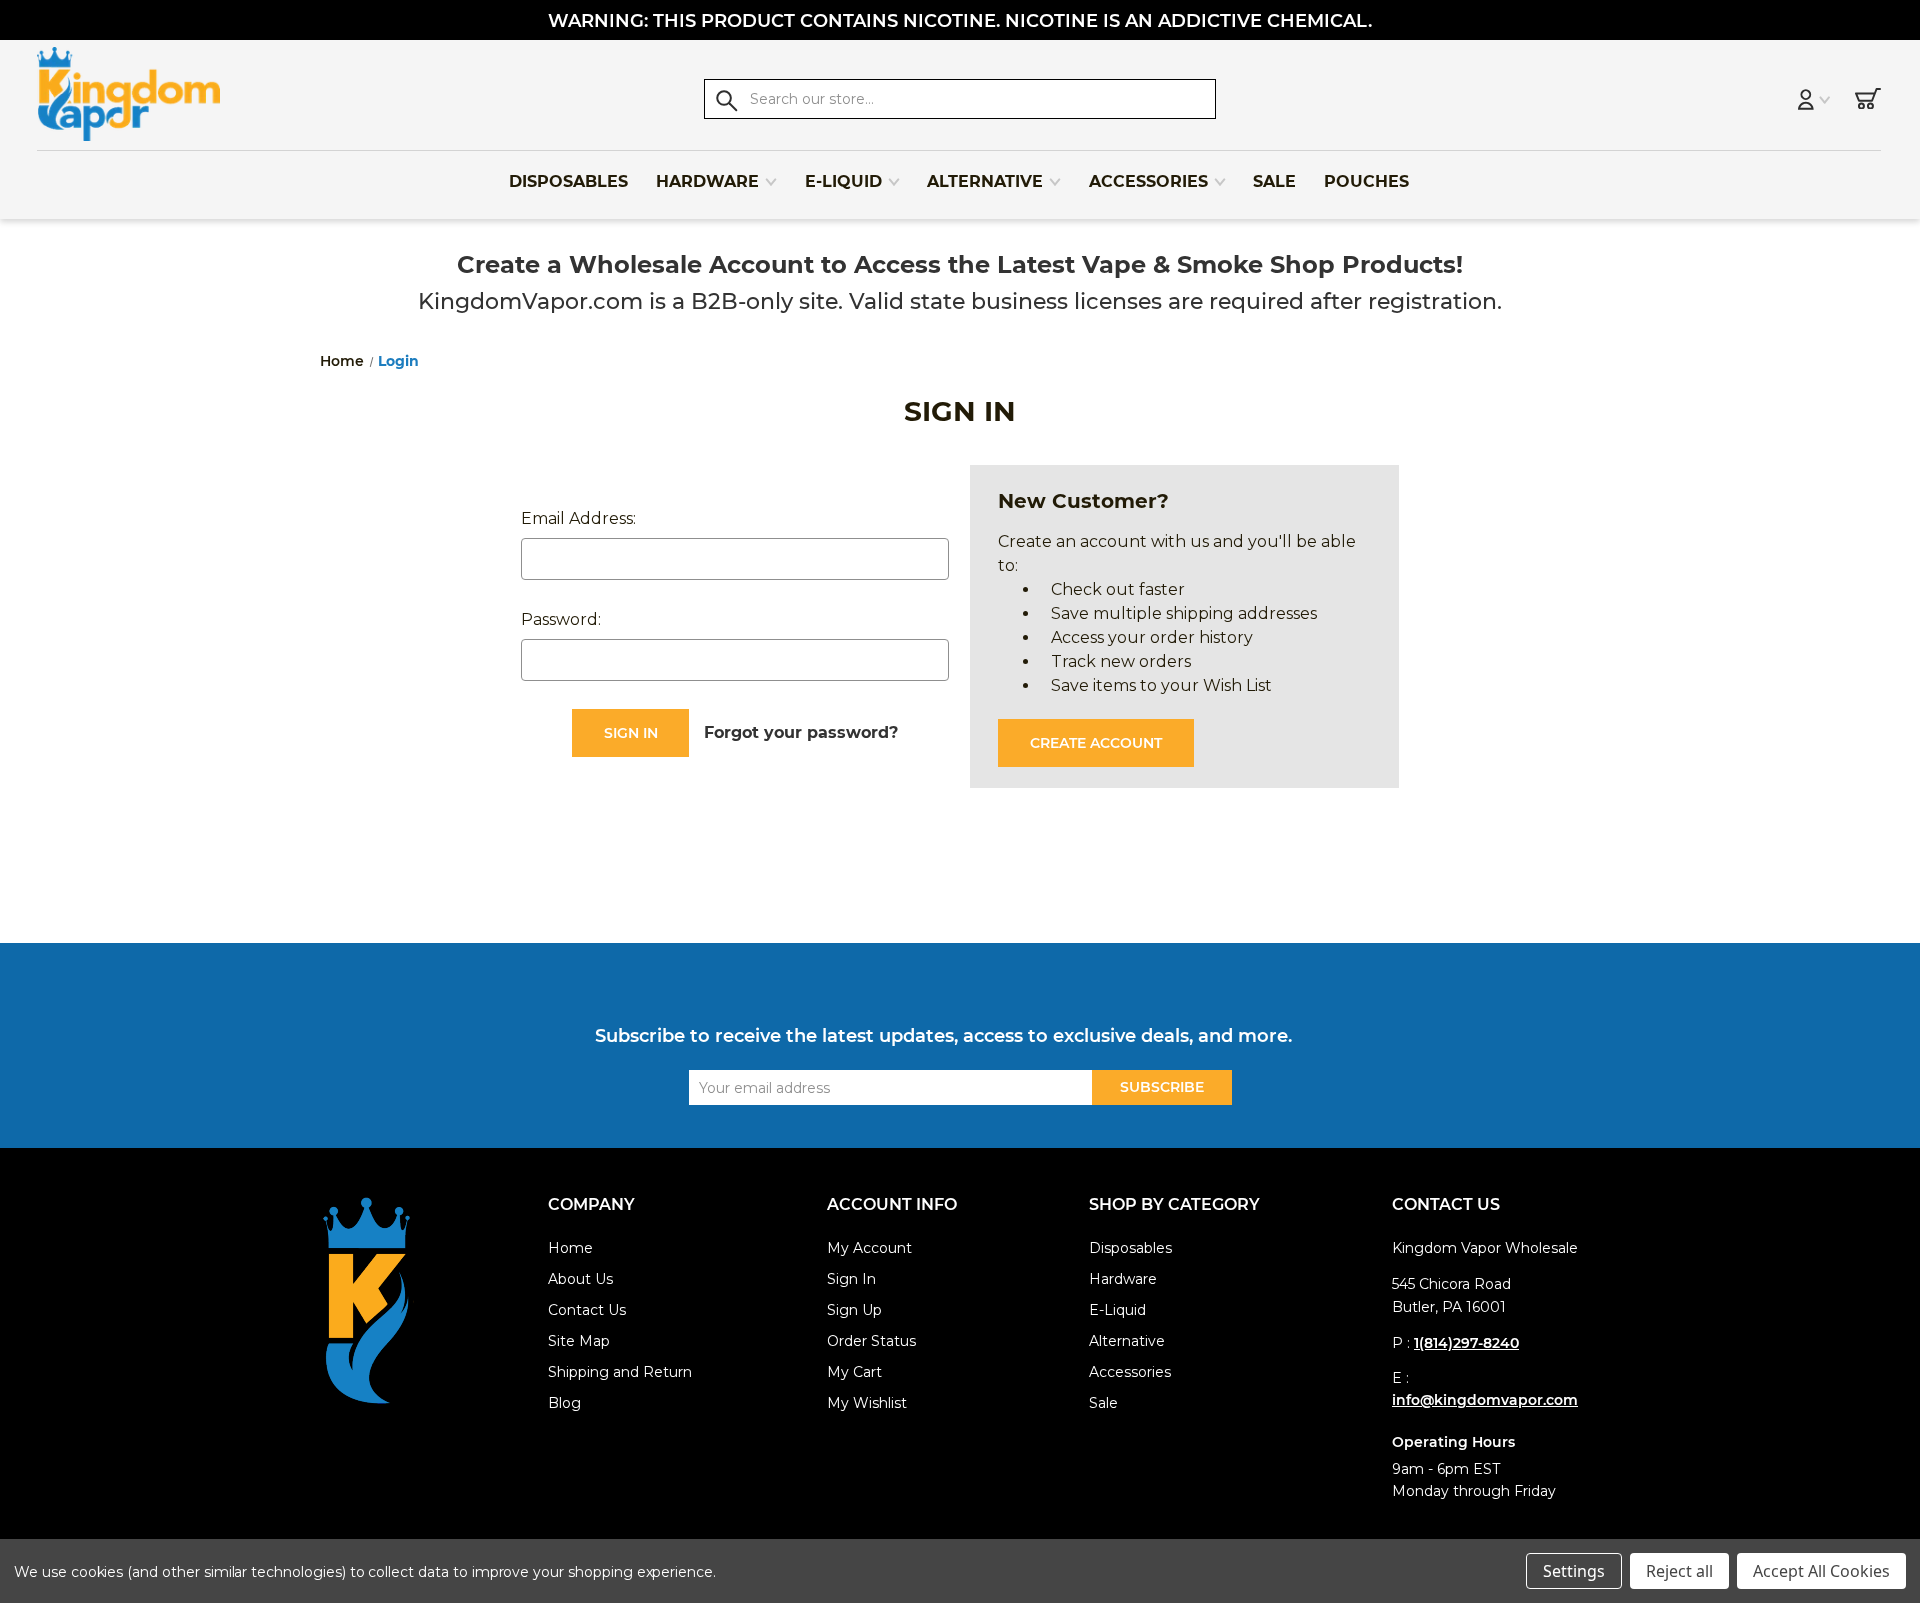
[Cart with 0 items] (1868, 102)
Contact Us (587, 1310)
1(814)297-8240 (1466, 1343)
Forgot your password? (801, 732)
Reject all (1679, 1571)
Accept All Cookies (1821, 1571)
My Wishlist (867, 1403)
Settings (1574, 1571)
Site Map (579, 1341)
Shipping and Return (620, 1372)
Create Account (1096, 743)
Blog (564, 1403)
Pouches (1366, 181)
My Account (869, 1248)
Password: (561, 619)
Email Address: (578, 518)
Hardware (707, 181)
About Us (580, 1279)
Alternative (985, 181)
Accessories (1148, 181)
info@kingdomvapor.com (1485, 1400)
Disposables (568, 181)
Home (570, 1248)
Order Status (871, 1341)
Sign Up (854, 1310)
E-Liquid (843, 181)
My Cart (854, 1372)
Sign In (851, 1279)
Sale (1274, 181)
